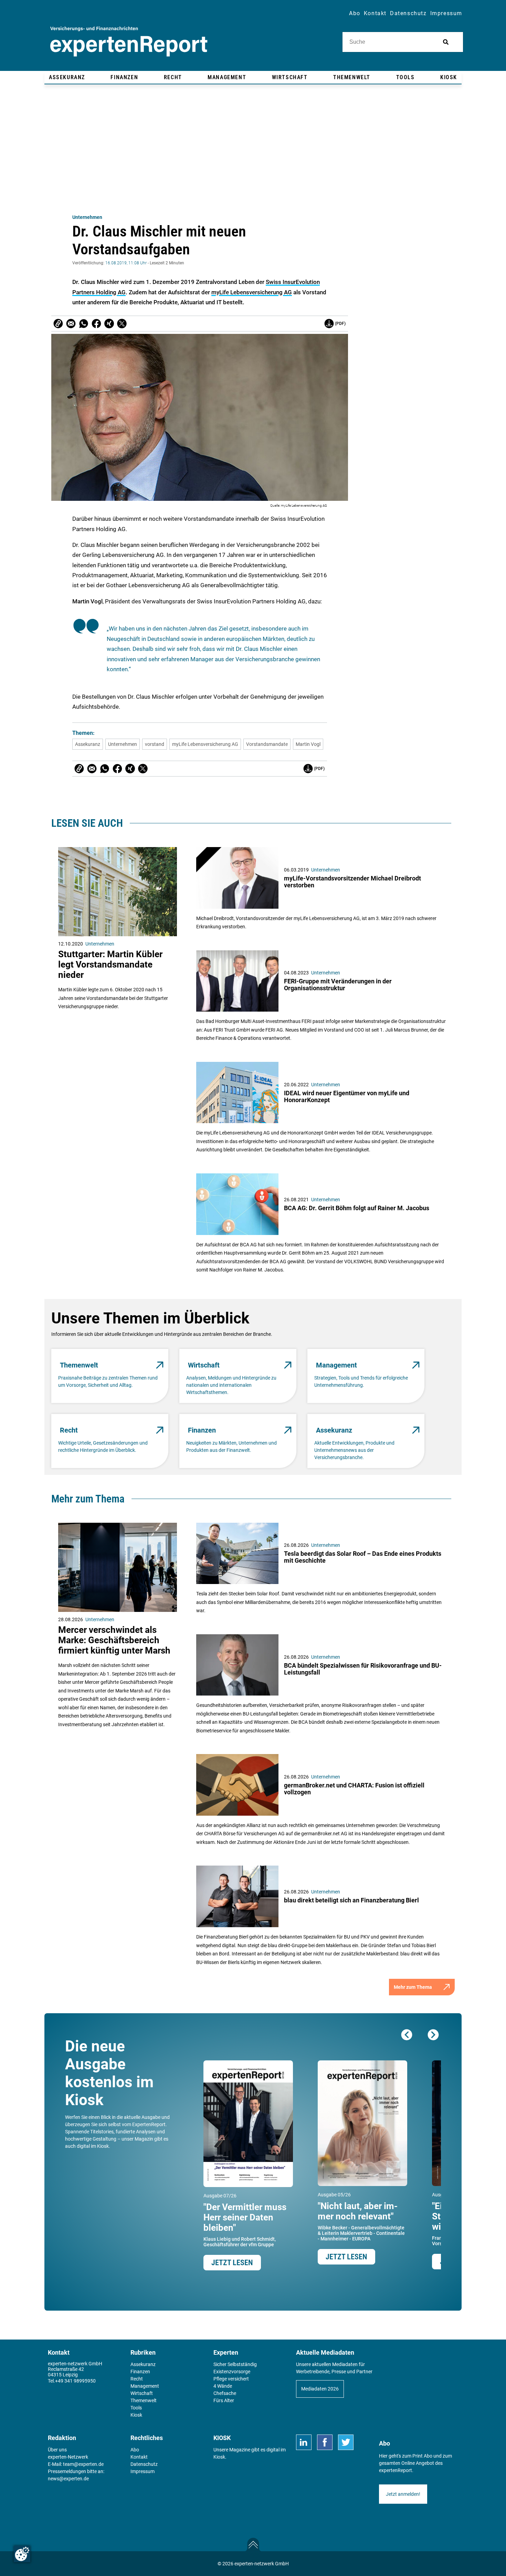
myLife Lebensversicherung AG (252, 292)
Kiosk (219, 2457)
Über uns (57, 2450)
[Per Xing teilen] (109, 324)
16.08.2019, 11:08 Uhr (126, 263)
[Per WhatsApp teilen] (84, 324)
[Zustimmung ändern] (22, 2554)
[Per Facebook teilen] (96, 324)
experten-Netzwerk (68, 2457)
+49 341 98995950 (75, 2381)
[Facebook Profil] (325, 2442)
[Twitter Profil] (346, 2442)
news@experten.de (68, 2479)
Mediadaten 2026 (320, 2389)
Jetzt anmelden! (403, 2494)
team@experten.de (83, 2464)
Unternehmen (87, 217)
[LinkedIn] (304, 2442)
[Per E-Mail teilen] (58, 324)
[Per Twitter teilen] (122, 324)
